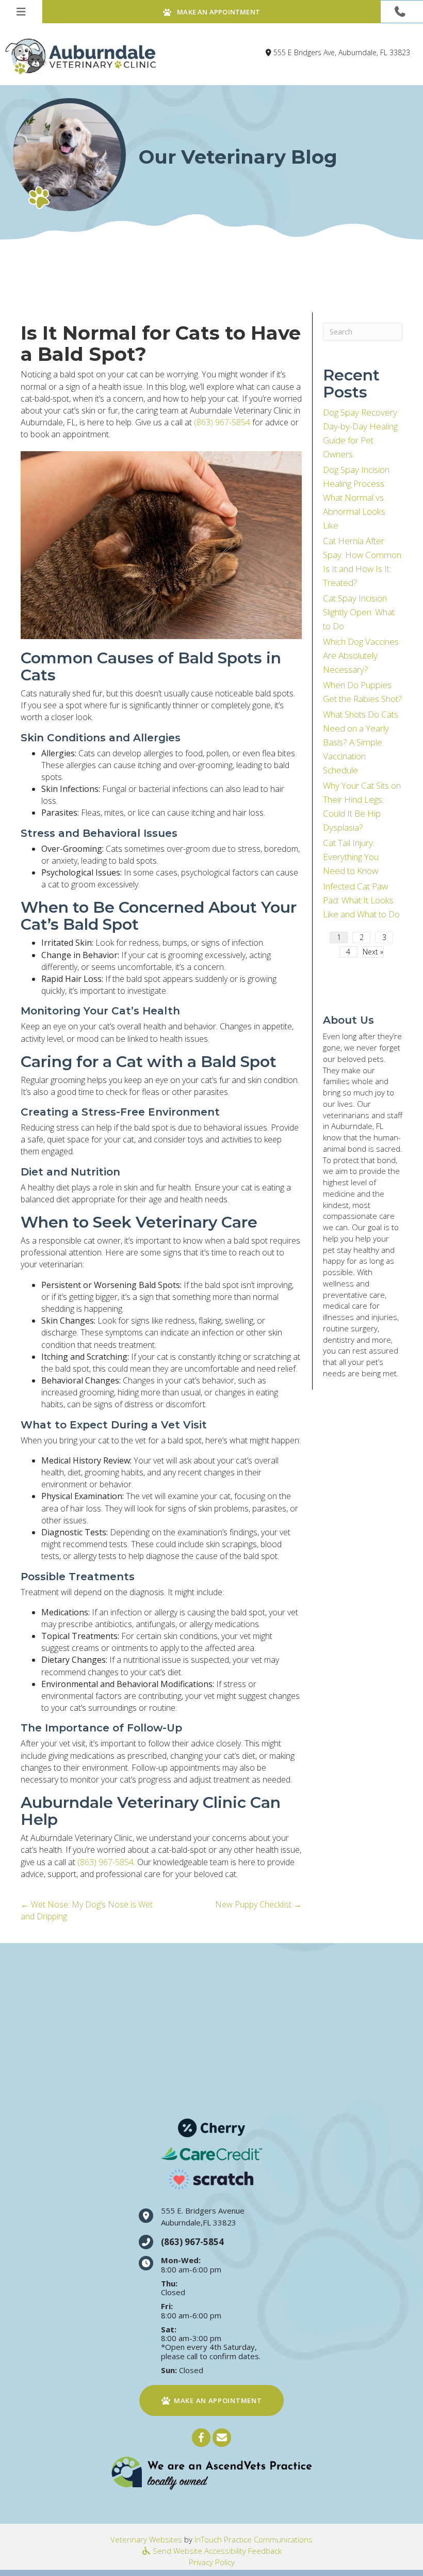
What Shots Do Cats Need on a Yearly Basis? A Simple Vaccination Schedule (361, 742)
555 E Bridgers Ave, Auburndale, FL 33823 (342, 52)
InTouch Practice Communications (254, 2539)
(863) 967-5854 (222, 422)
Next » (373, 952)
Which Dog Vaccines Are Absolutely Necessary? (361, 655)
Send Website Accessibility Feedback (216, 2551)
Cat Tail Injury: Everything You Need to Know (351, 857)
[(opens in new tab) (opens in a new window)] (211, 2473)
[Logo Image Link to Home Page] (80, 56)
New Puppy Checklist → (258, 1904)
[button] (402, 12)
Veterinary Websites (146, 2539)
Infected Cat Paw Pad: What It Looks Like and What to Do (361, 900)
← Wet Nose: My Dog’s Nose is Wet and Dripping (87, 1910)
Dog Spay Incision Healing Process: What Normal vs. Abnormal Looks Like (356, 497)
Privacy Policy (212, 2562)
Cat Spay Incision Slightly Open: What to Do (359, 612)
